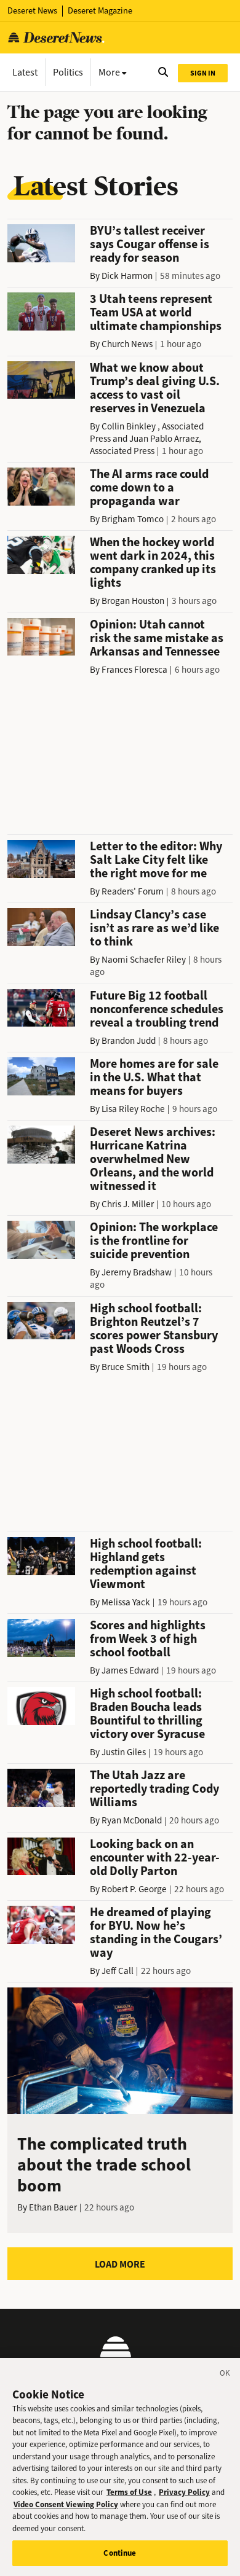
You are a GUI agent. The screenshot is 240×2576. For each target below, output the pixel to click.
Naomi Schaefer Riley (144, 960)
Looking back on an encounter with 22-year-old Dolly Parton (155, 1858)
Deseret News (32, 11)
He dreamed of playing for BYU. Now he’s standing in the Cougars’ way (156, 1932)
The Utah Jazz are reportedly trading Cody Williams (154, 1789)
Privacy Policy (184, 2492)
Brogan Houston (133, 601)
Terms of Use (129, 2492)
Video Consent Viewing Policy (66, 2504)
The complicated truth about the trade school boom (104, 2165)
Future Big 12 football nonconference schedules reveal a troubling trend (157, 1009)
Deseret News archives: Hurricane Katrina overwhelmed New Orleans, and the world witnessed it (153, 1159)
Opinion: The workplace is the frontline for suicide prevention (154, 1241)
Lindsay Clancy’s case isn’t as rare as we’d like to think (154, 928)
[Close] (225, 2375)
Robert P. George (134, 1889)
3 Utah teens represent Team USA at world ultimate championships (156, 312)
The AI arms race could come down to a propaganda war (149, 487)
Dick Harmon (127, 276)
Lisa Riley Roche (133, 1109)
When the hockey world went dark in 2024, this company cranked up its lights (153, 562)
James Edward (130, 1670)
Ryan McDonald (132, 1820)
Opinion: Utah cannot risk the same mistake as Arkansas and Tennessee (157, 638)
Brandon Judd (129, 1041)
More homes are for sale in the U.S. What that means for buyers (154, 1077)
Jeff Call (118, 1971)
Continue (120, 2553)
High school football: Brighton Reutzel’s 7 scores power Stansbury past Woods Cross (154, 1329)
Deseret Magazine (100, 11)
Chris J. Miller (128, 1204)
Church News (127, 344)
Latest (25, 72)
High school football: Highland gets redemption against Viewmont (146, 1564)
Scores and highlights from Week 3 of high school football (148, 1639)
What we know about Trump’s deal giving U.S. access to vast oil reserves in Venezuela (155, 388)
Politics (68, 72)
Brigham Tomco (133, 519)
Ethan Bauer (53, 2207)
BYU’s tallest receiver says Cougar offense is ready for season (150, 244)
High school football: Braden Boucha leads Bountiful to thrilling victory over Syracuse (147, 1714)
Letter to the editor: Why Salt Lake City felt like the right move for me (156, 860)
